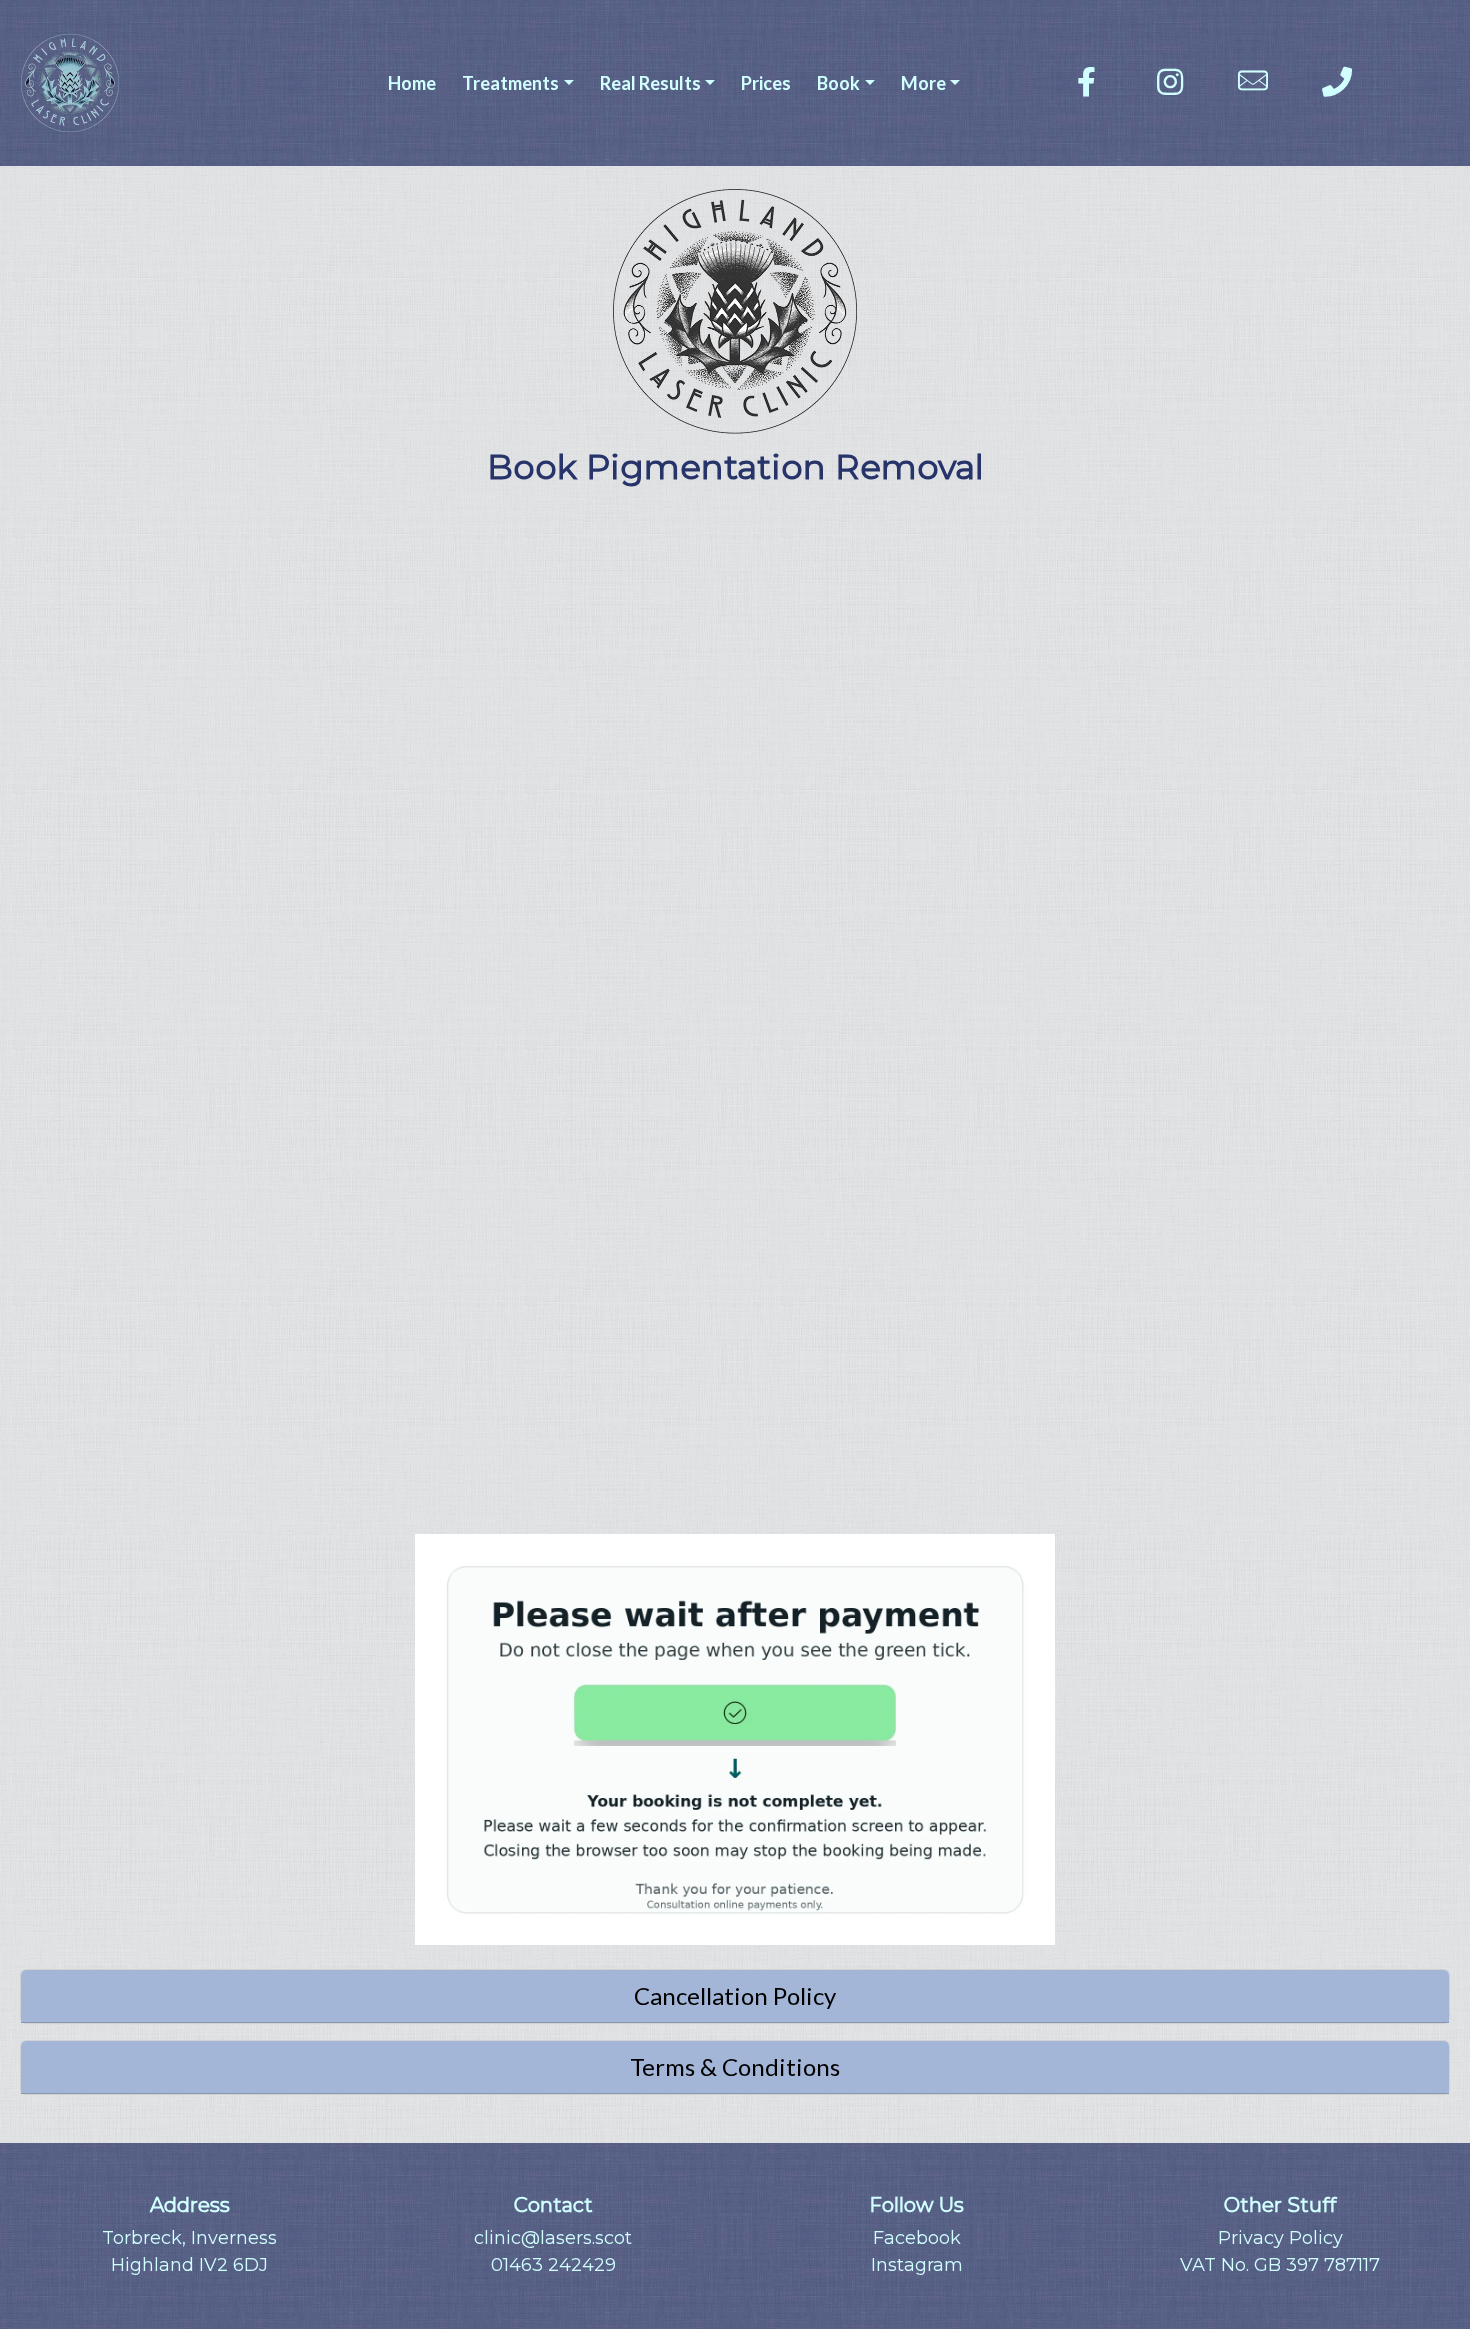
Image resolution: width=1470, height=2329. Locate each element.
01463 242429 (553, 2265)
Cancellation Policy (735, 1995)
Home (412, 83)
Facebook (917, 2238)
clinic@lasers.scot (553, 2238)
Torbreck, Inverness (189, 2238)
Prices (766, 83)
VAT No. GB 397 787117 (1280, 2265)
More (923, 83)
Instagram (917, 2265)
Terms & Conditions (735, 2066)
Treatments (510, 83)
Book (838, 83)
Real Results (650, 83)
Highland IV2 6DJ (189, 2265)
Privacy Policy (1280, 2238)
